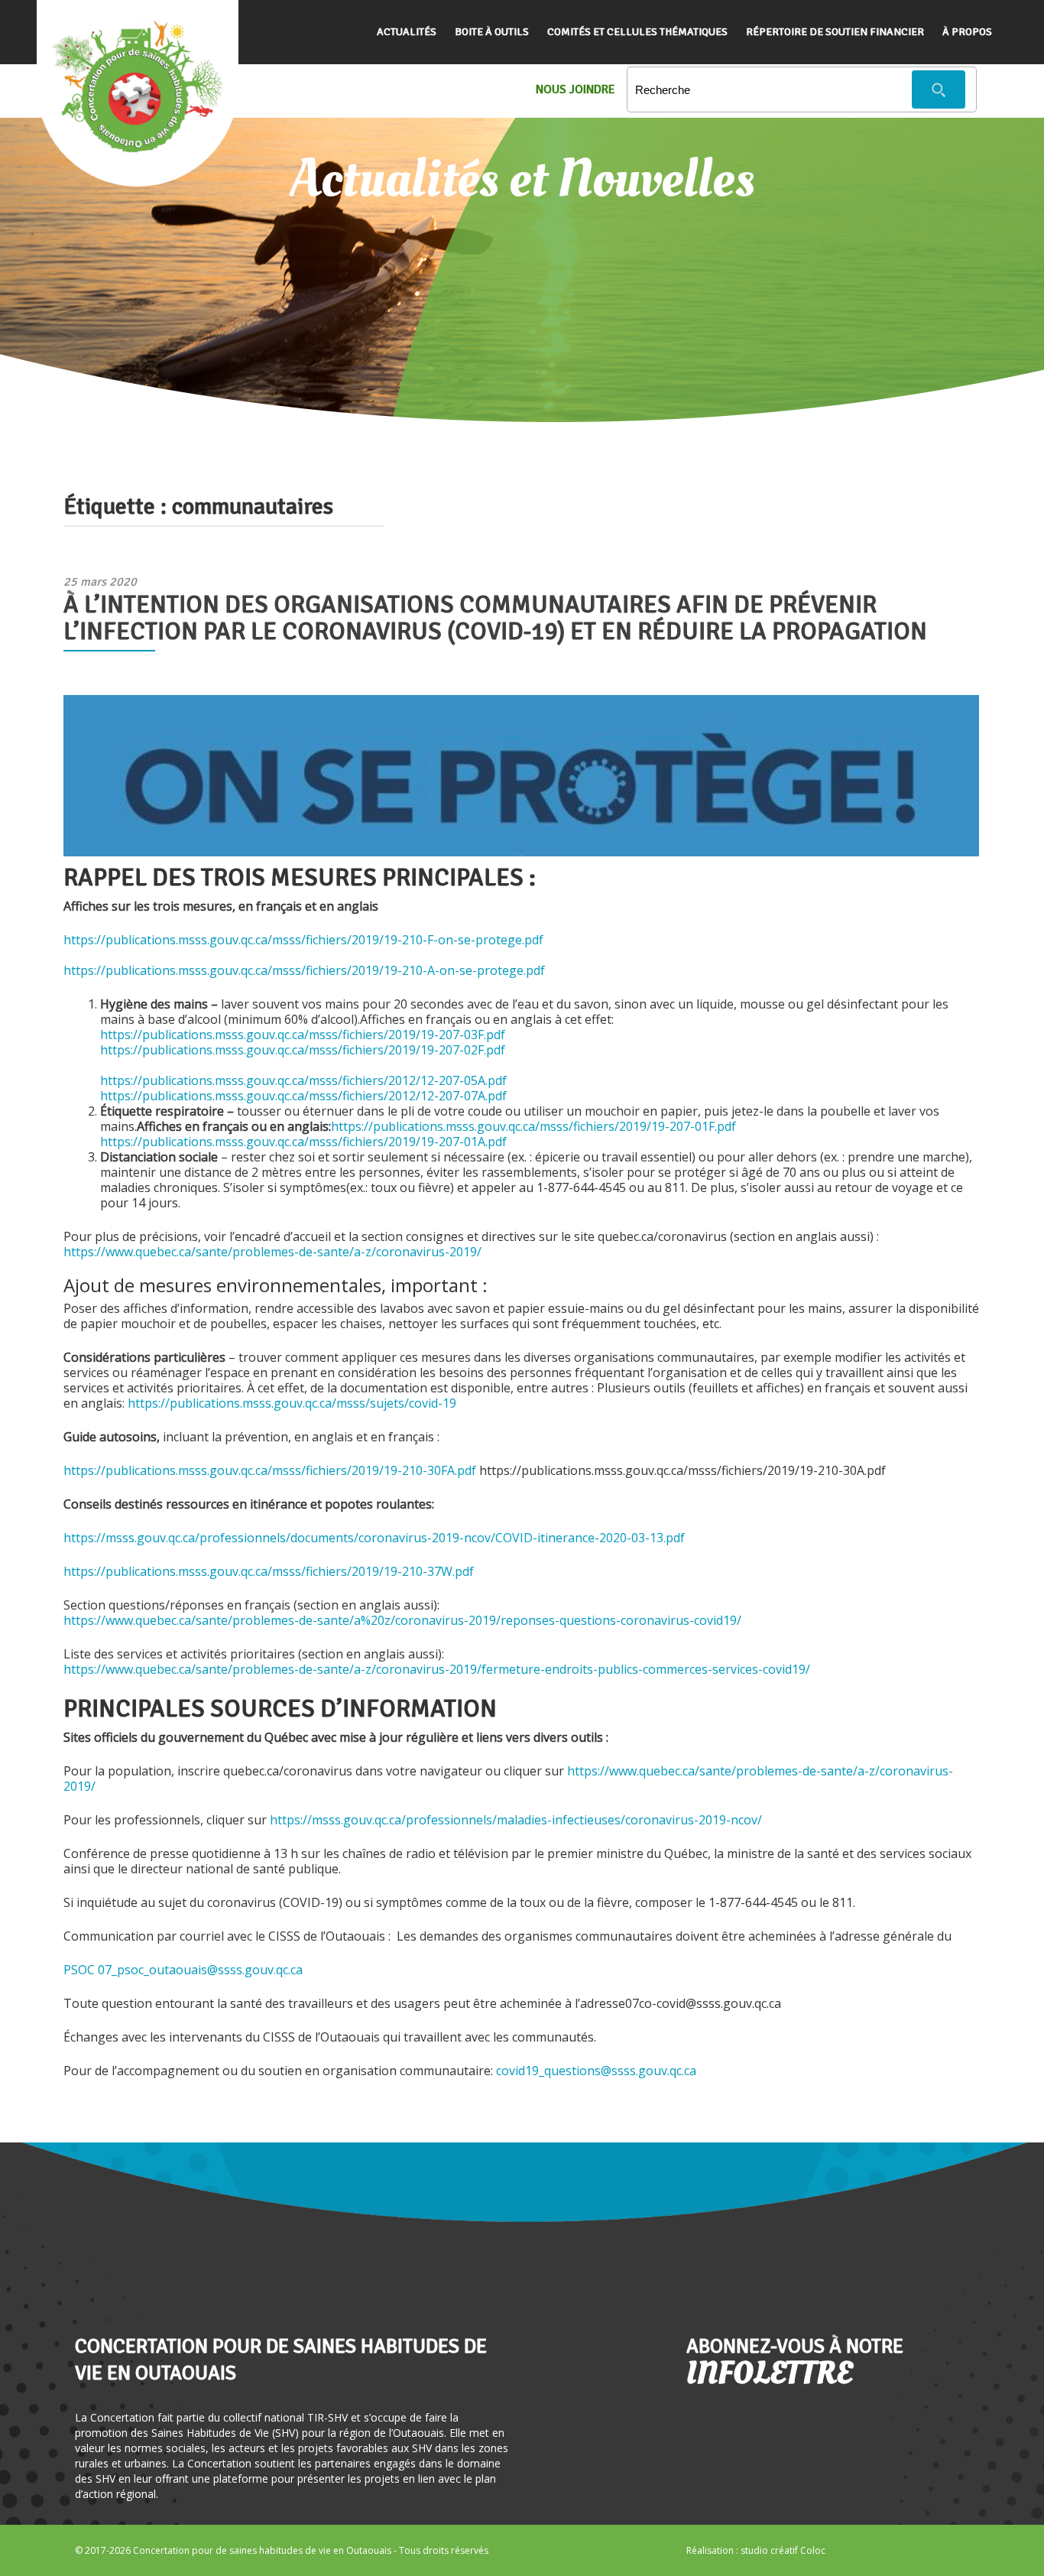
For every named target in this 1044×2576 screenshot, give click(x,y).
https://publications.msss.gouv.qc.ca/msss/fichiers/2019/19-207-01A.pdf (303, 1142)
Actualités (407, 32)
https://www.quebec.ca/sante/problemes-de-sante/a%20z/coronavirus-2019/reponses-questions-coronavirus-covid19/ (402, 1620)
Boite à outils (492, 32)
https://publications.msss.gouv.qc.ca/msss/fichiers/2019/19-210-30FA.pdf (271, 1470)
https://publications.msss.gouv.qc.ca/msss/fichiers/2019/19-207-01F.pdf (533, 1126)
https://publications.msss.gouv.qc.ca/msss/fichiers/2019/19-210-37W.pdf (269, 1571)
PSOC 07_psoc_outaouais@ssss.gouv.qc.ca (183, 1970)
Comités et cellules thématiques (637, 32)
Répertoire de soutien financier (835, 32)
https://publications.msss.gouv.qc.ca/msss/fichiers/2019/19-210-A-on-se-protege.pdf (304, 970)
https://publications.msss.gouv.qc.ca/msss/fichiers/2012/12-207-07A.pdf (303, 1096)
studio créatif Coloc (783, 2550)
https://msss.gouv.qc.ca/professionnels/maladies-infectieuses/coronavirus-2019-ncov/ (516, 1820)
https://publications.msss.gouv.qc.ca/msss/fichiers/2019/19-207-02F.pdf (303, 1050)
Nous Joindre (575, 89)
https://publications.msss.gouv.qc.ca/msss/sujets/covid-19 (292, 1403)
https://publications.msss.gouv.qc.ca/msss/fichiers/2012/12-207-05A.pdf (303, 1080)
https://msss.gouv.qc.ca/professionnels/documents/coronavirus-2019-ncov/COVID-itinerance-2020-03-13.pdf (374, 1538)
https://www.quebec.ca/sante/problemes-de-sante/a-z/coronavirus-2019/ (272, 1252)
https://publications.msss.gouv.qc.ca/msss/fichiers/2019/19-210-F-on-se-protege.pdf (303, 940)
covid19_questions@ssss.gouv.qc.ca (596, 2071)
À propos (967, 32)
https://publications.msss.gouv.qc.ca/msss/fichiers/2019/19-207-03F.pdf (303, 1035)
